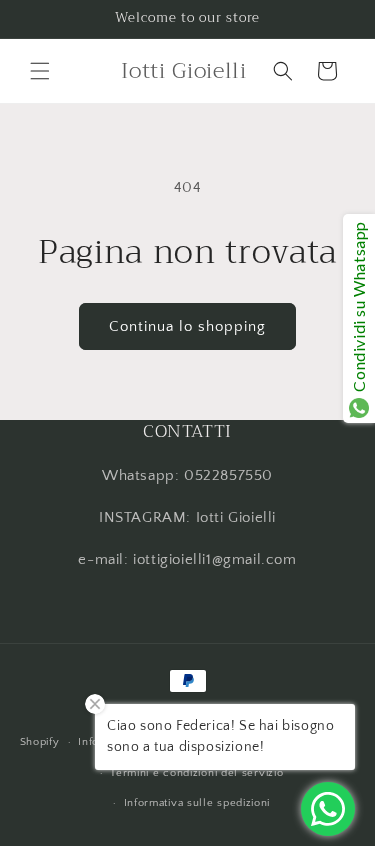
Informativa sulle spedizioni (197, 803)
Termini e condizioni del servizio (196, 773)
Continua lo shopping (187, 326)
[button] (40, 71)
